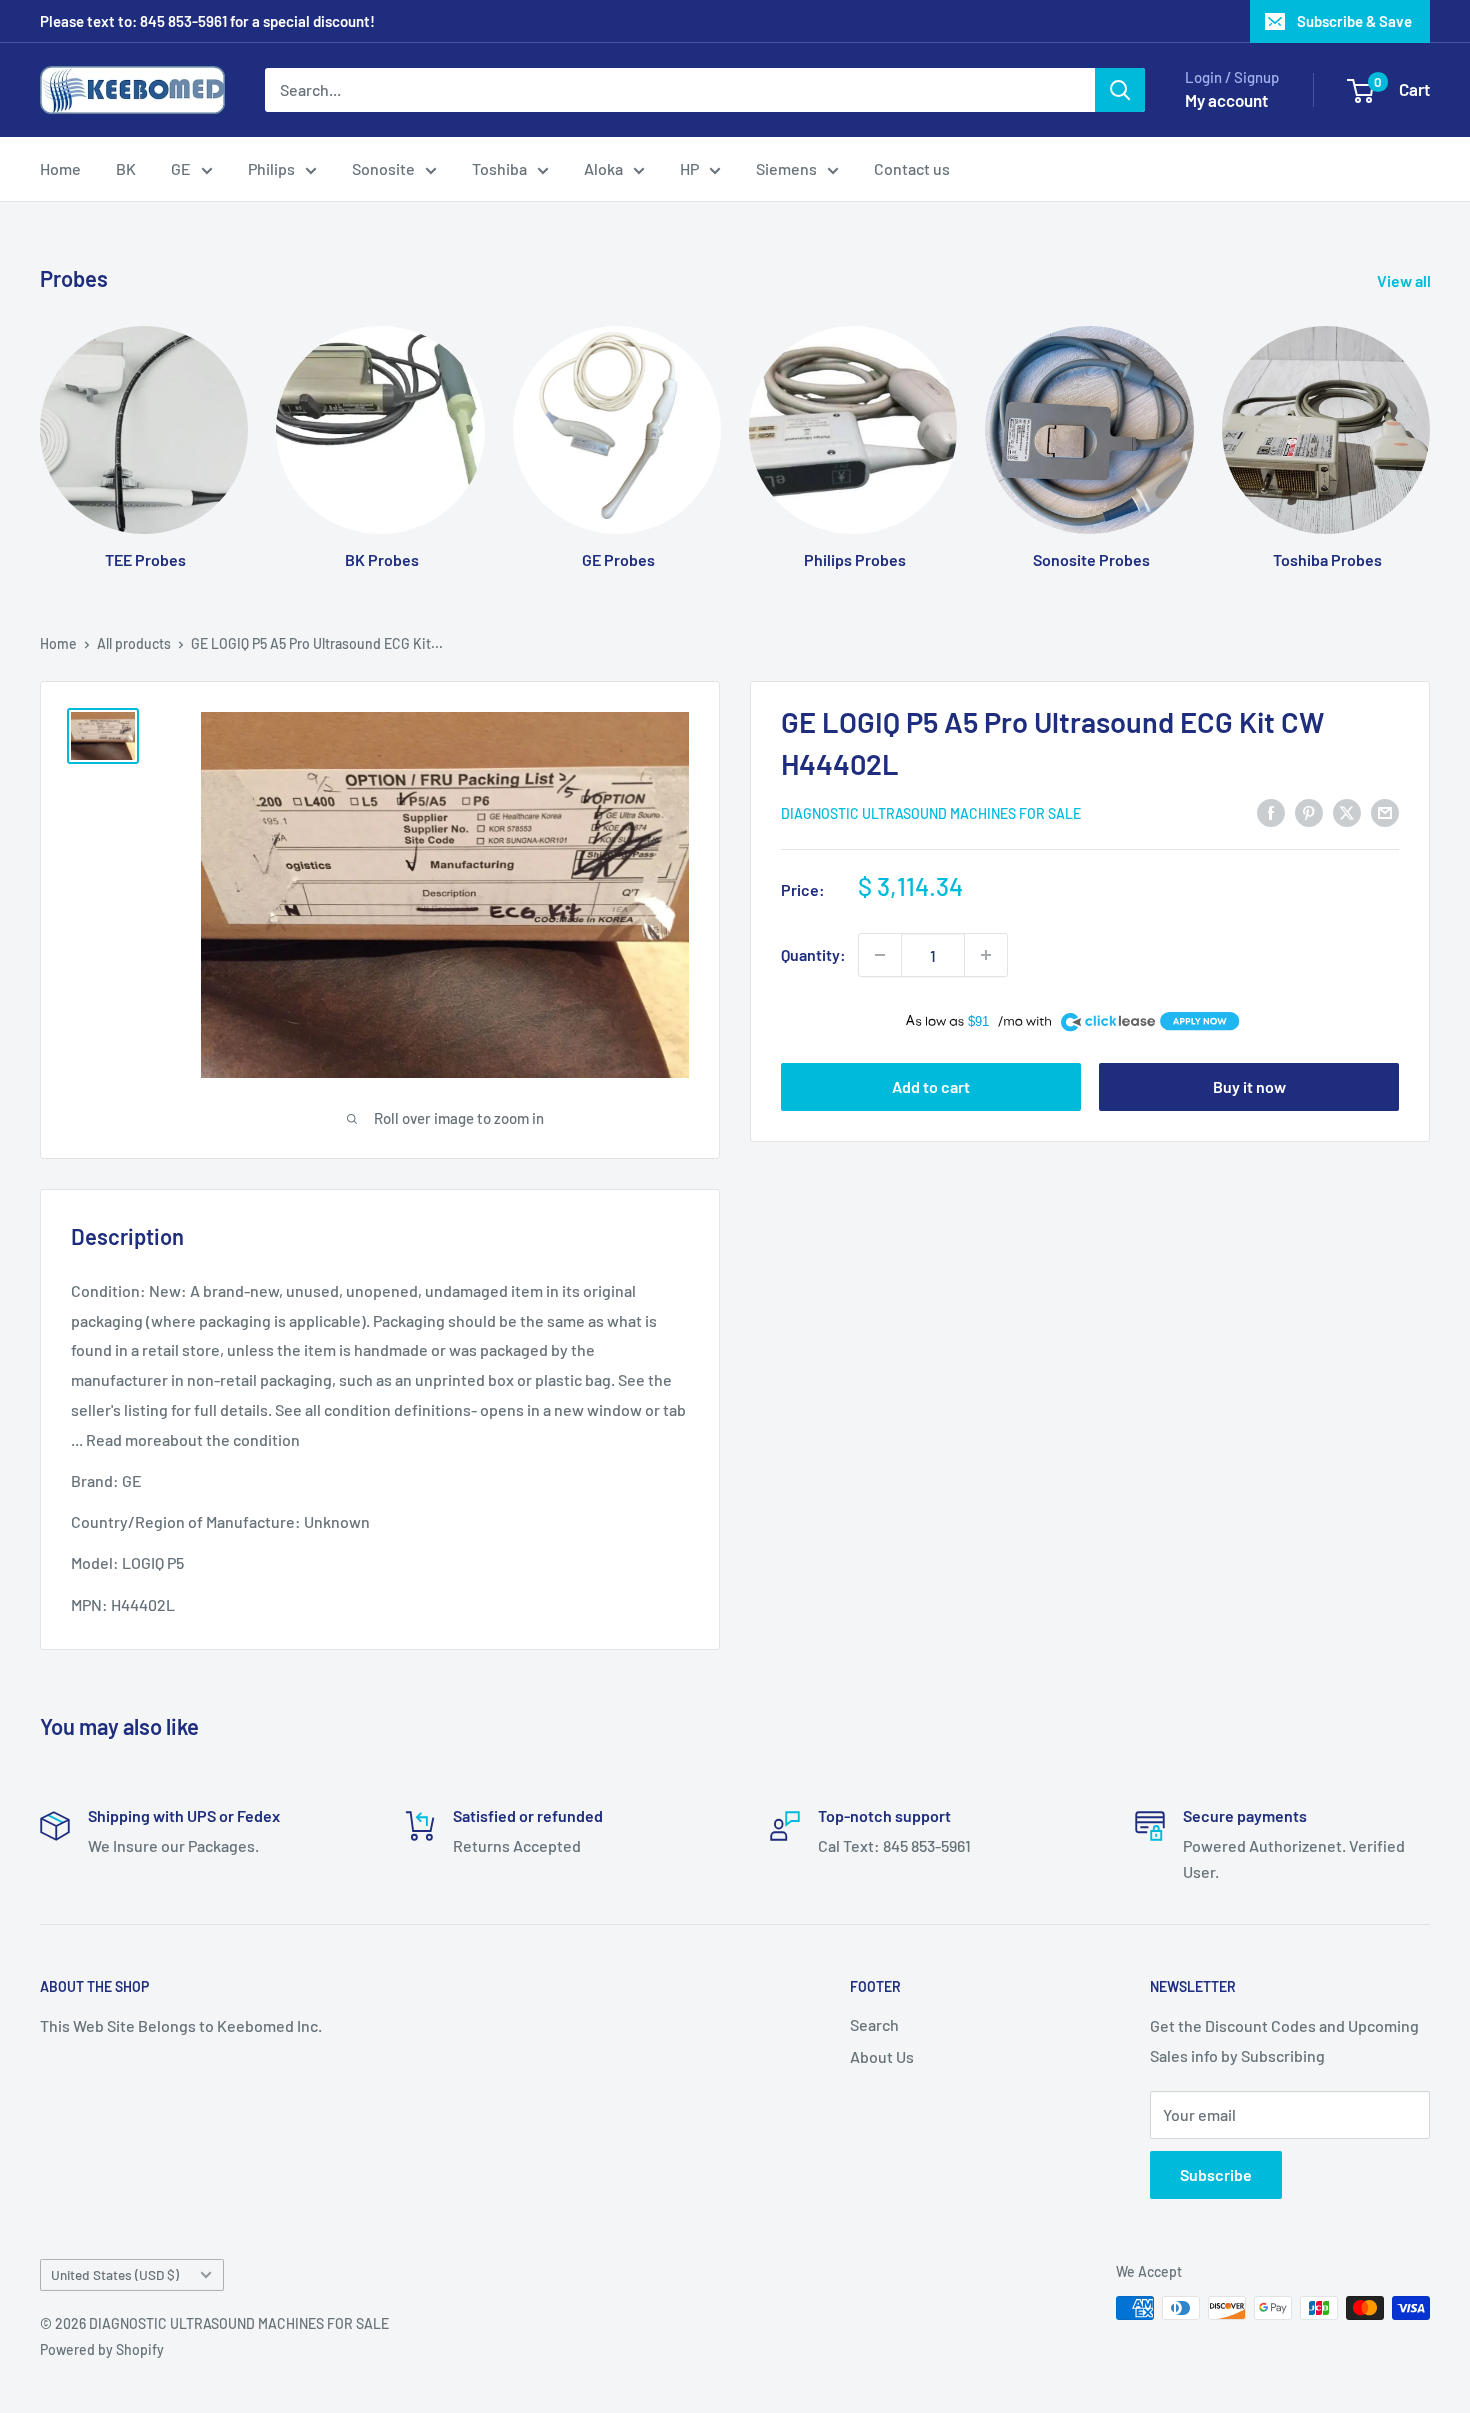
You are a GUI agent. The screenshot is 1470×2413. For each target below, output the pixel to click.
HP (689, 168)
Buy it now (1249, 1086)
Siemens (786, 168)
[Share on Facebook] (1271, 811)
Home (60, 168)
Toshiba (499, 168)
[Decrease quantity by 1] (880, 955)
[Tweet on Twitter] (1347, 811)
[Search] (1120, 90)
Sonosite (383, 168)
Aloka (603, 168)
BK (126, 168)
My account (1226, 100)
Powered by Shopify (102, 2349)
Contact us (912, 168)
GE (181, 168)
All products (134, 643)
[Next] (1429, 428)
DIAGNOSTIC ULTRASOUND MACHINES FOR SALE (931, 813)
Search (874, 2024)
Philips (271, 168)
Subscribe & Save (1354, 21)
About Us (882, 2056)
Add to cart (931, 1086)
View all (1405, 280)
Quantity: (813, 954)
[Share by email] (1385, 811)
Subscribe (1216, 2174)
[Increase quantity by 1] (986, 955)
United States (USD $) (115, 2274)
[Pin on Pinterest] (1309, 811)
